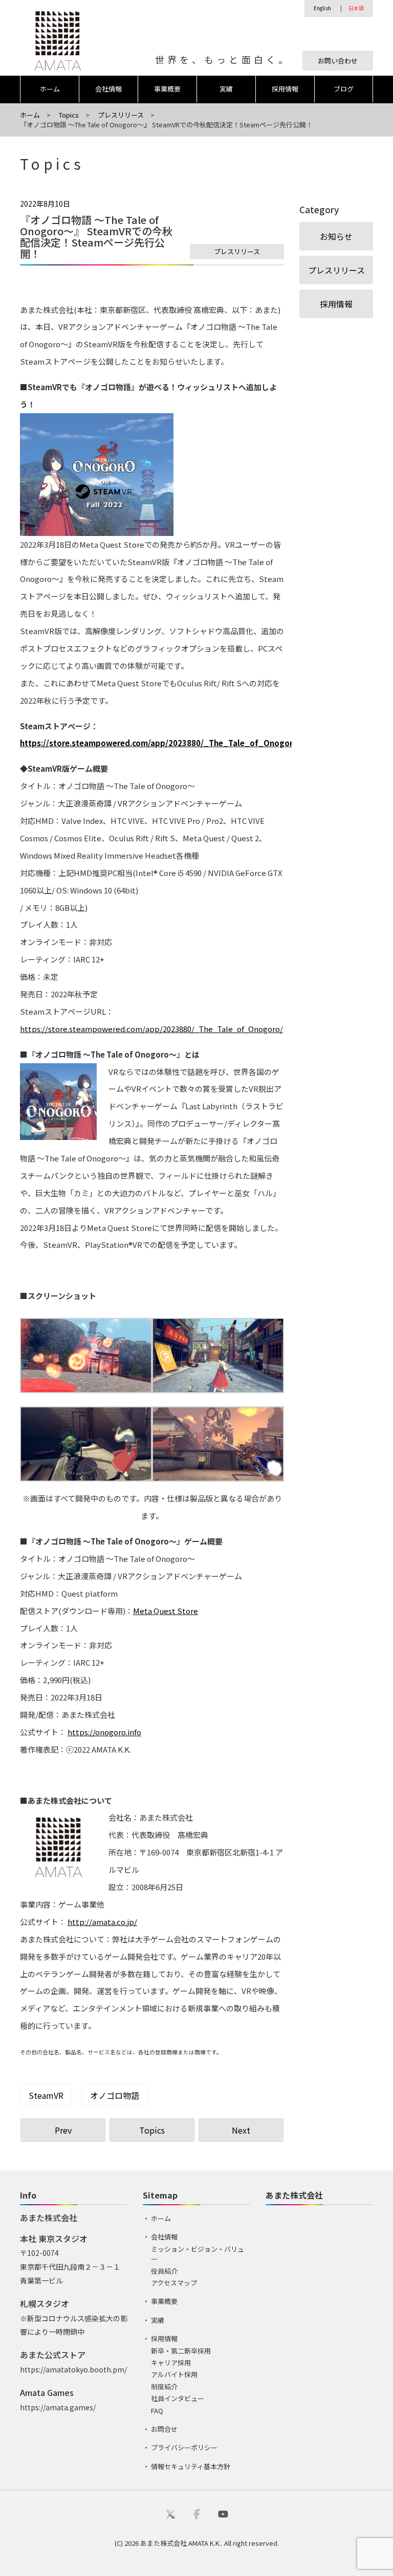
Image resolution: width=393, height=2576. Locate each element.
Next (241, 2130)
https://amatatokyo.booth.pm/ (73, 2369)
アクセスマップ (174, 2283)
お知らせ (336, 236)
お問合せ (164, 2429)
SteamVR (46, 2095)
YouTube (223, 2514)
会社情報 (108, 89)
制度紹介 (164, 2387)
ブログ (344, 89)
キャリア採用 (171, 2362)
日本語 (356, 8)
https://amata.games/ (58, 2407)
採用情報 (285, 89)
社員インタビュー (178, 2398)
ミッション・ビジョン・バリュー (198, 2254)
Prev (63, 2130)
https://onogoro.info (104, 1732)
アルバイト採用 (174, 2374)
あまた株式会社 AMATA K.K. (181, 2543)
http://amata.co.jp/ (102, 1922)
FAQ (157, 2411)
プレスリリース (237, 251)
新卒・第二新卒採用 (181, 2351)
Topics (152, 2130)
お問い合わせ (338, 61)
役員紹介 (164, 2271)
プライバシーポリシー (184, 2447)
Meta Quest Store (166, 1611)
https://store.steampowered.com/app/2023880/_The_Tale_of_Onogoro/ (160, 743)
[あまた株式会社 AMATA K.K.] (50, 40)
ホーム (50, 89)
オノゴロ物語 (115, 2095)
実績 (226, 89)
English (322, 8)
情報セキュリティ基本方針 (191, 2466)
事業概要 (167, 89)
